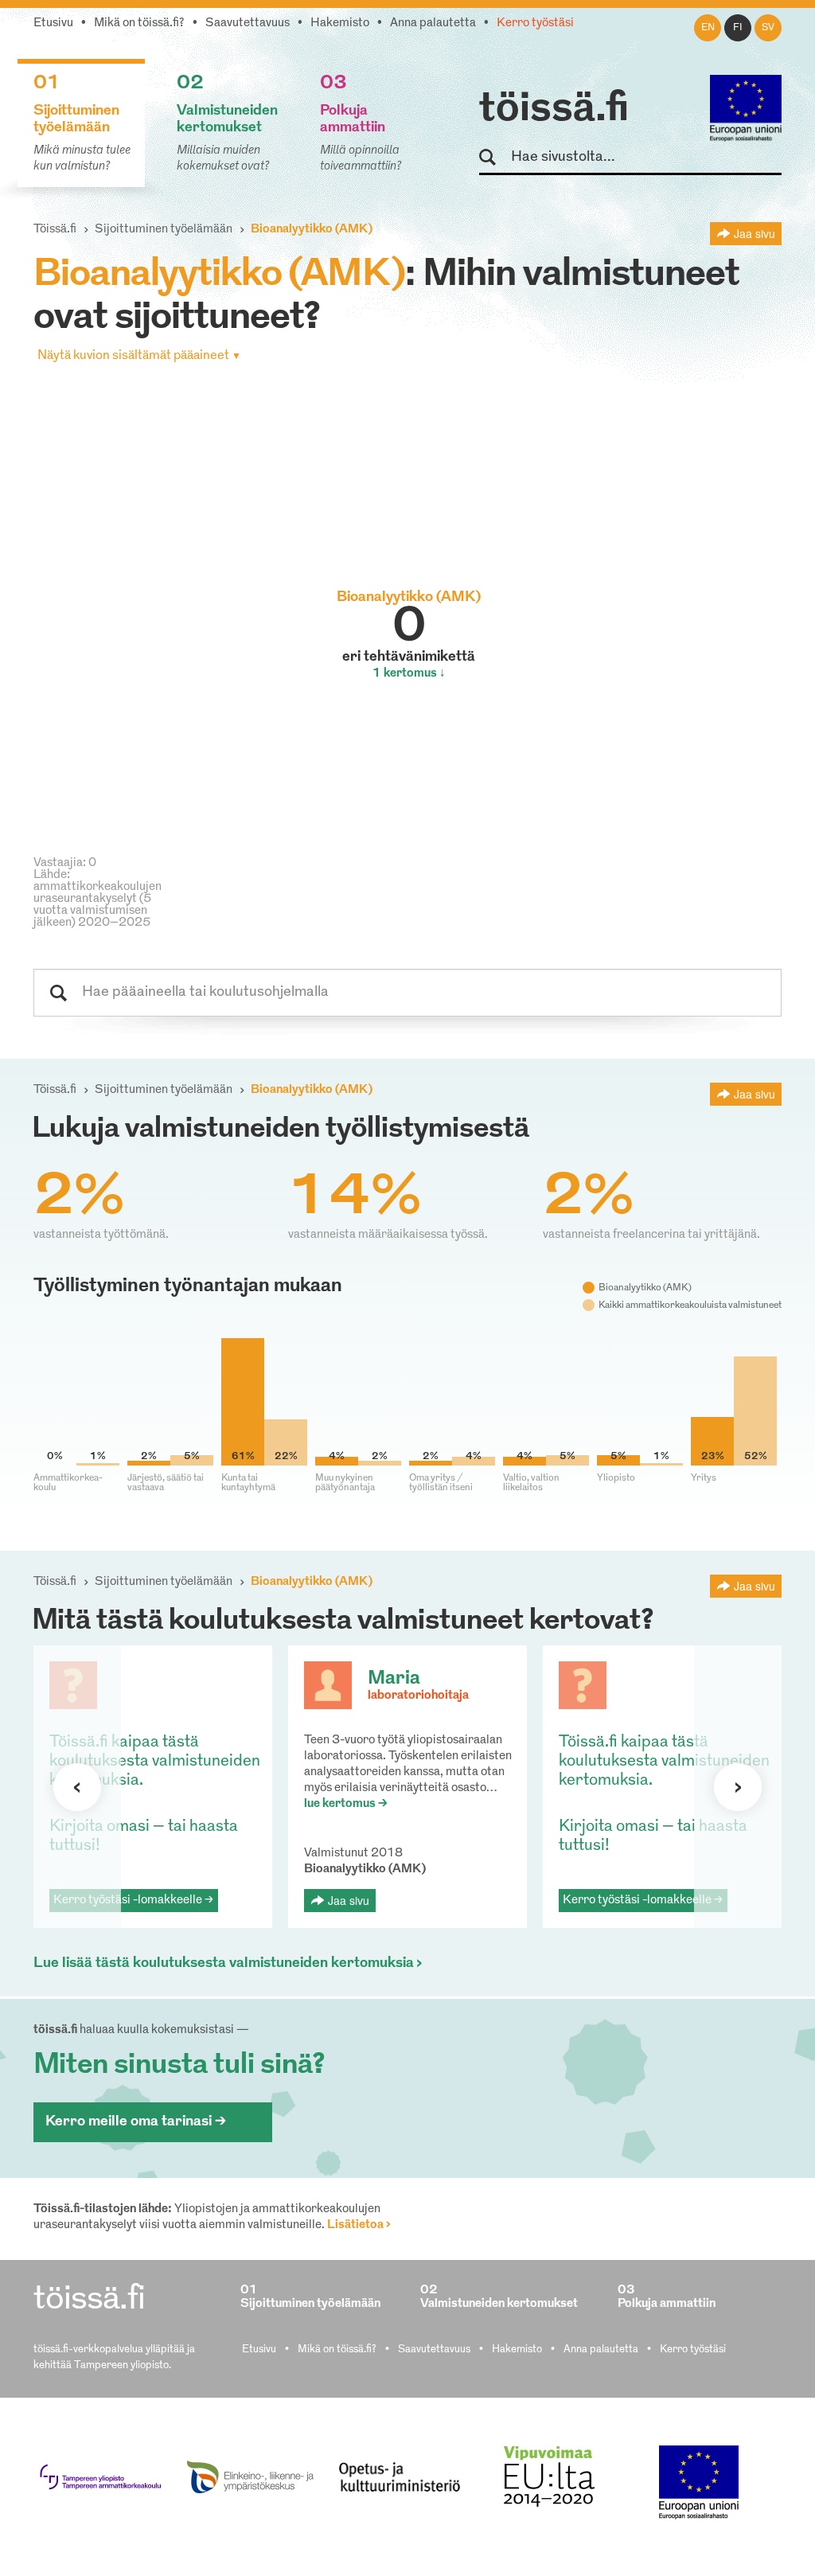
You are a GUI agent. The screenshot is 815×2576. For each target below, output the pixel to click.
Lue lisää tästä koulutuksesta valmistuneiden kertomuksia (224, 1964)
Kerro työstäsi (535, 23)
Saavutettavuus (248, 23)
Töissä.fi (55, 230)
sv (768, 28)
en (708, 28)
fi (738, 28)
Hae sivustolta (495, 158)
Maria (394, 1679)
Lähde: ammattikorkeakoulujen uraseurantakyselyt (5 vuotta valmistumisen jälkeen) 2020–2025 (97, 899)
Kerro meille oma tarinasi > (136, 2122)
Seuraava (77, 1787)
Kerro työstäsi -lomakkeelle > (133, 1901)
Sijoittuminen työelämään (164, 230)
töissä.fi (554, 110)
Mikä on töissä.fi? (139, 23)
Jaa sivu (755, 233)
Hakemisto (340, 23)
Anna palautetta (433, 23)
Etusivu (53, 23)
